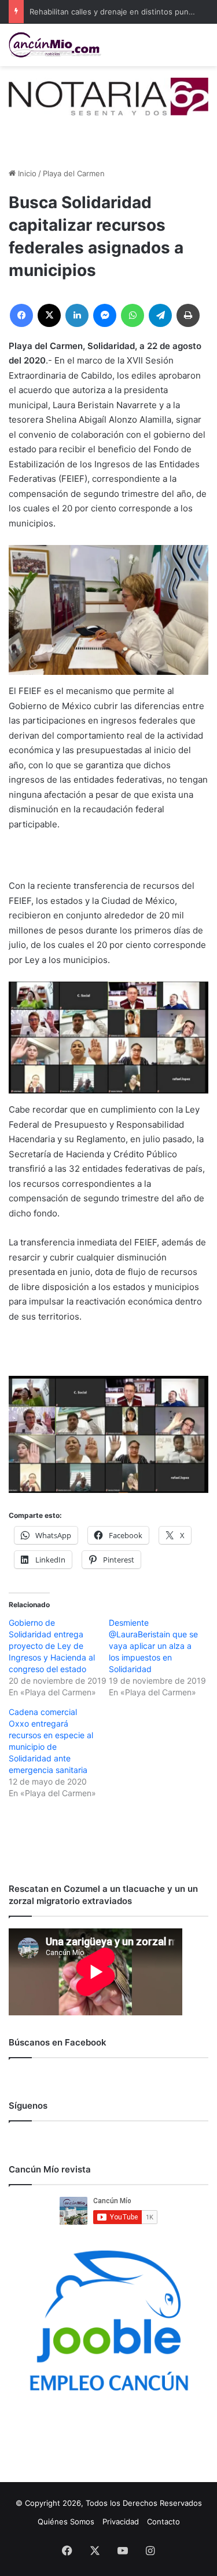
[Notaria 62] (108, 96)
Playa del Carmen (74, 173)
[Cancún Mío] (55, 45)
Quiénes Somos (66, 2521)
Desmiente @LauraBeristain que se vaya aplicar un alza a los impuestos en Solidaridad (153, 1646)
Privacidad (121, 2521)
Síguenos (28, 2106)
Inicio (26, 173)
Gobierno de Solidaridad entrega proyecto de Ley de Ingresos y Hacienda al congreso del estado (52, 1646)
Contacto (163, 2521)
